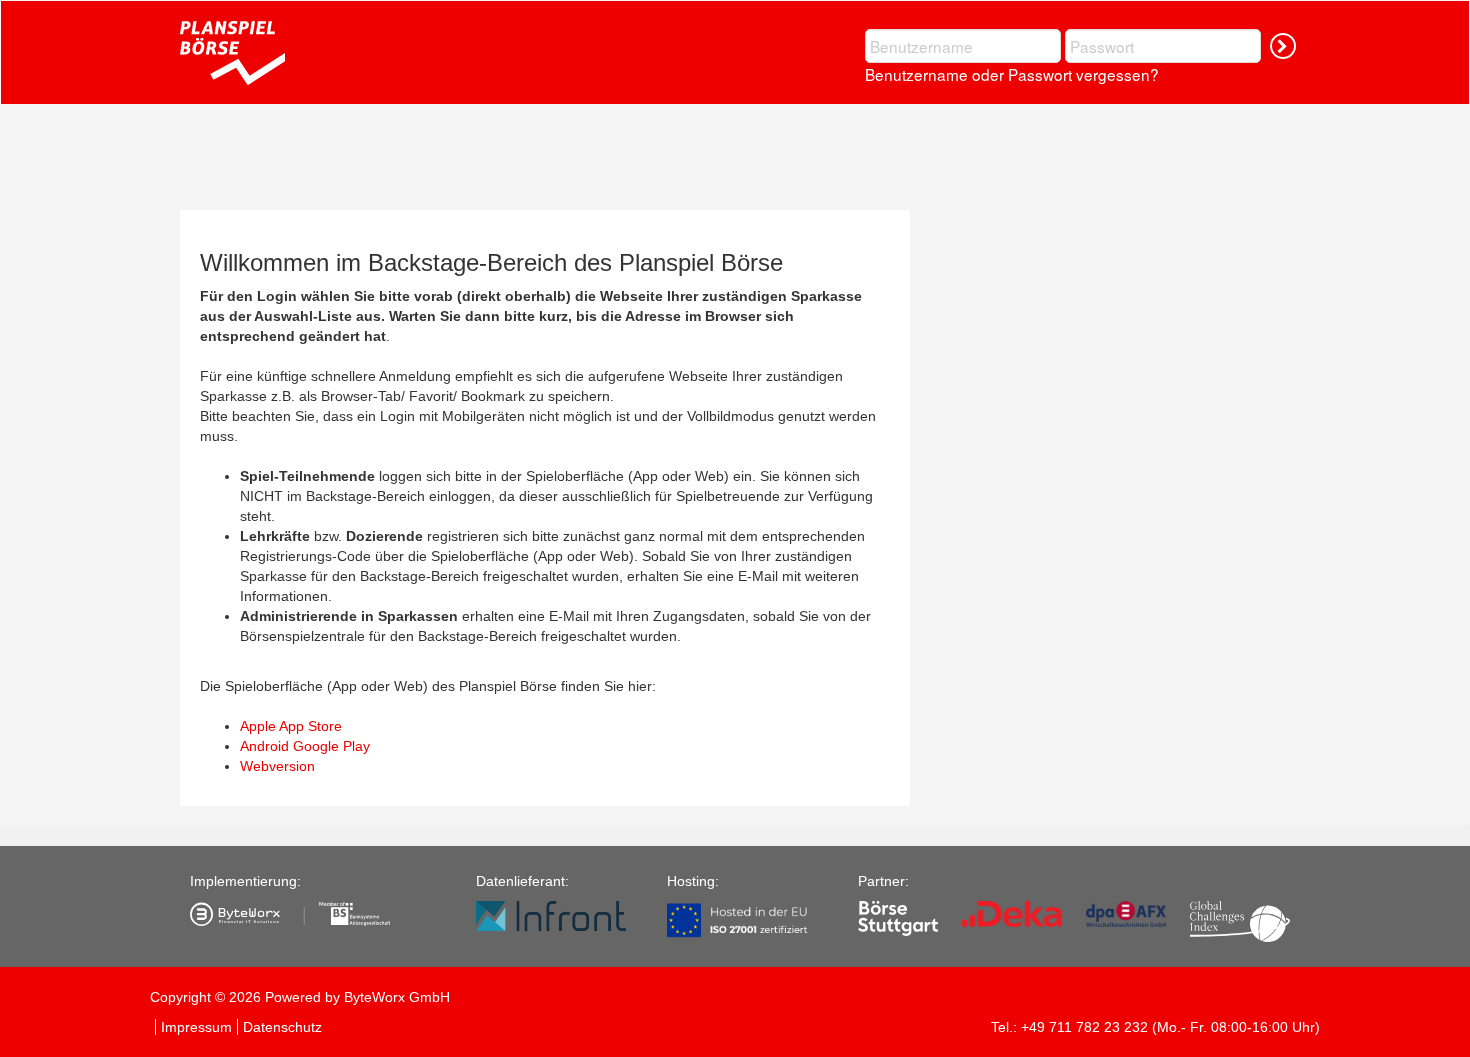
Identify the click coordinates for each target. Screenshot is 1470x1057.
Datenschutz (282, 1027)
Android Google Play (305, 746)
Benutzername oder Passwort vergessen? (1012, 74)
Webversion (277, 766)
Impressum (196, 1027)
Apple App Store (291, 726)
